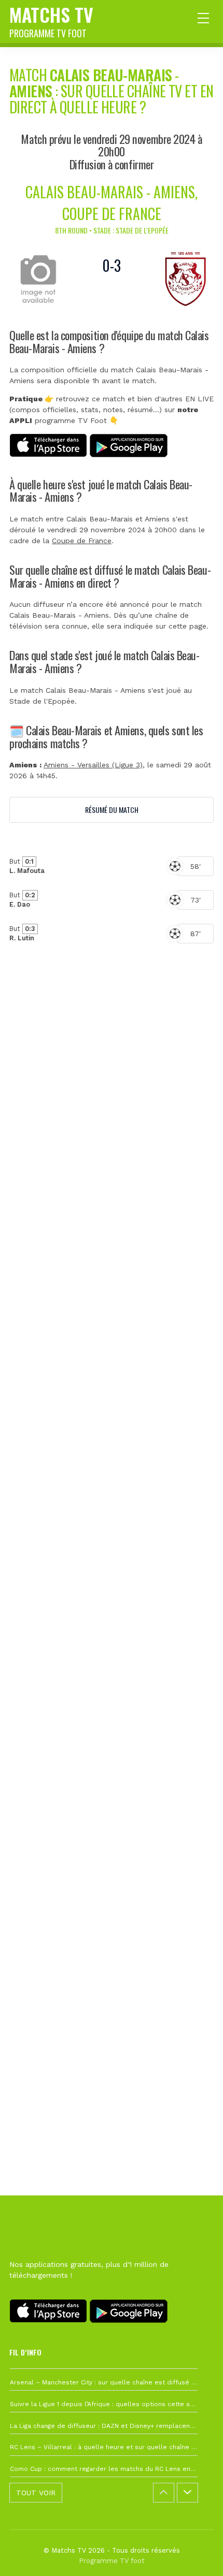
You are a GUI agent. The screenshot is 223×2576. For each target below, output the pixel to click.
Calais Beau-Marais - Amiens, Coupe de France (112, 203)
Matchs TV (51, 20)
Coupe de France (82, 541)
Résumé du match (112, 810)
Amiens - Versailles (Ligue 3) (93, 765)
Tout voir (36, 2493)
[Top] (195, 2553)
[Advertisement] (112, 1485)
